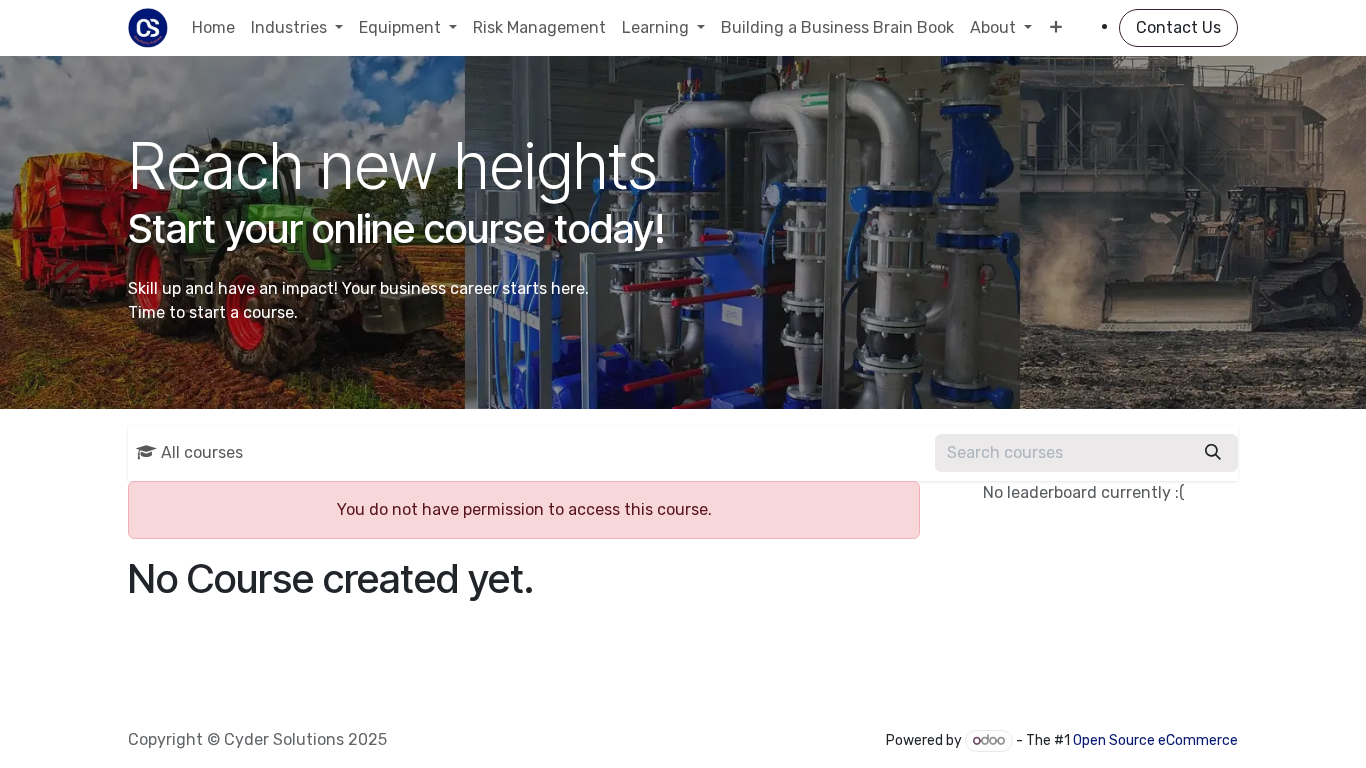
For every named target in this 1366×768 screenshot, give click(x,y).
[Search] (1213, 453)
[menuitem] (213, 28)
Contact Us (1178, 27)
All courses (202, 452)
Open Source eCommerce (1155, 740)
